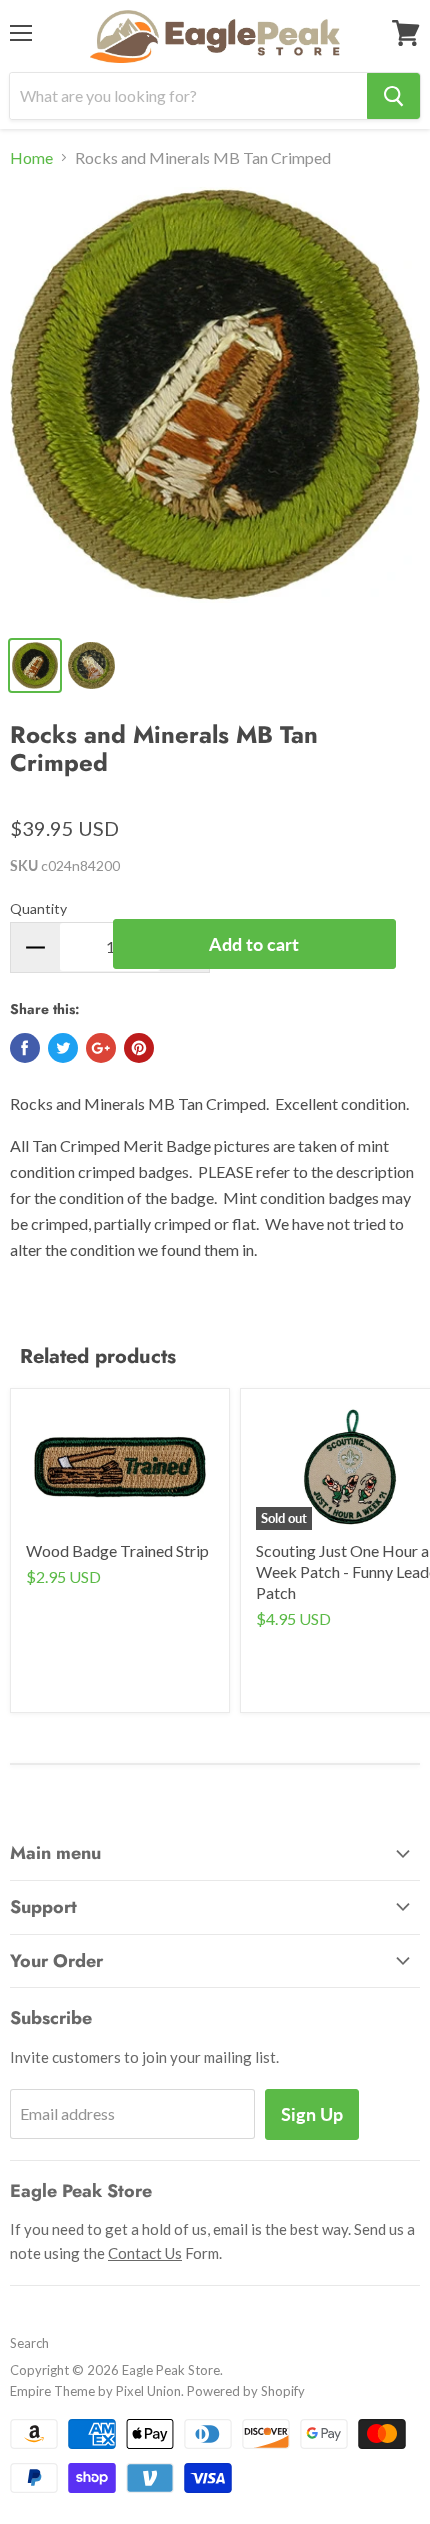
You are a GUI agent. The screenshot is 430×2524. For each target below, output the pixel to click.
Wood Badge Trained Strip (117, 1550)
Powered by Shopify (246, 2391)
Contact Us (145, 2253)
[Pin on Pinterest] (139, 1048)
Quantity (38, 908)
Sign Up (312, 2114)
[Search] (393, 96)
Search (29, 2343)
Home (31, 158)
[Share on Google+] (101, 1048)
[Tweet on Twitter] (63, 1048)
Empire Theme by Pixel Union (95, 2391)
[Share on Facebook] (25, 1048)
